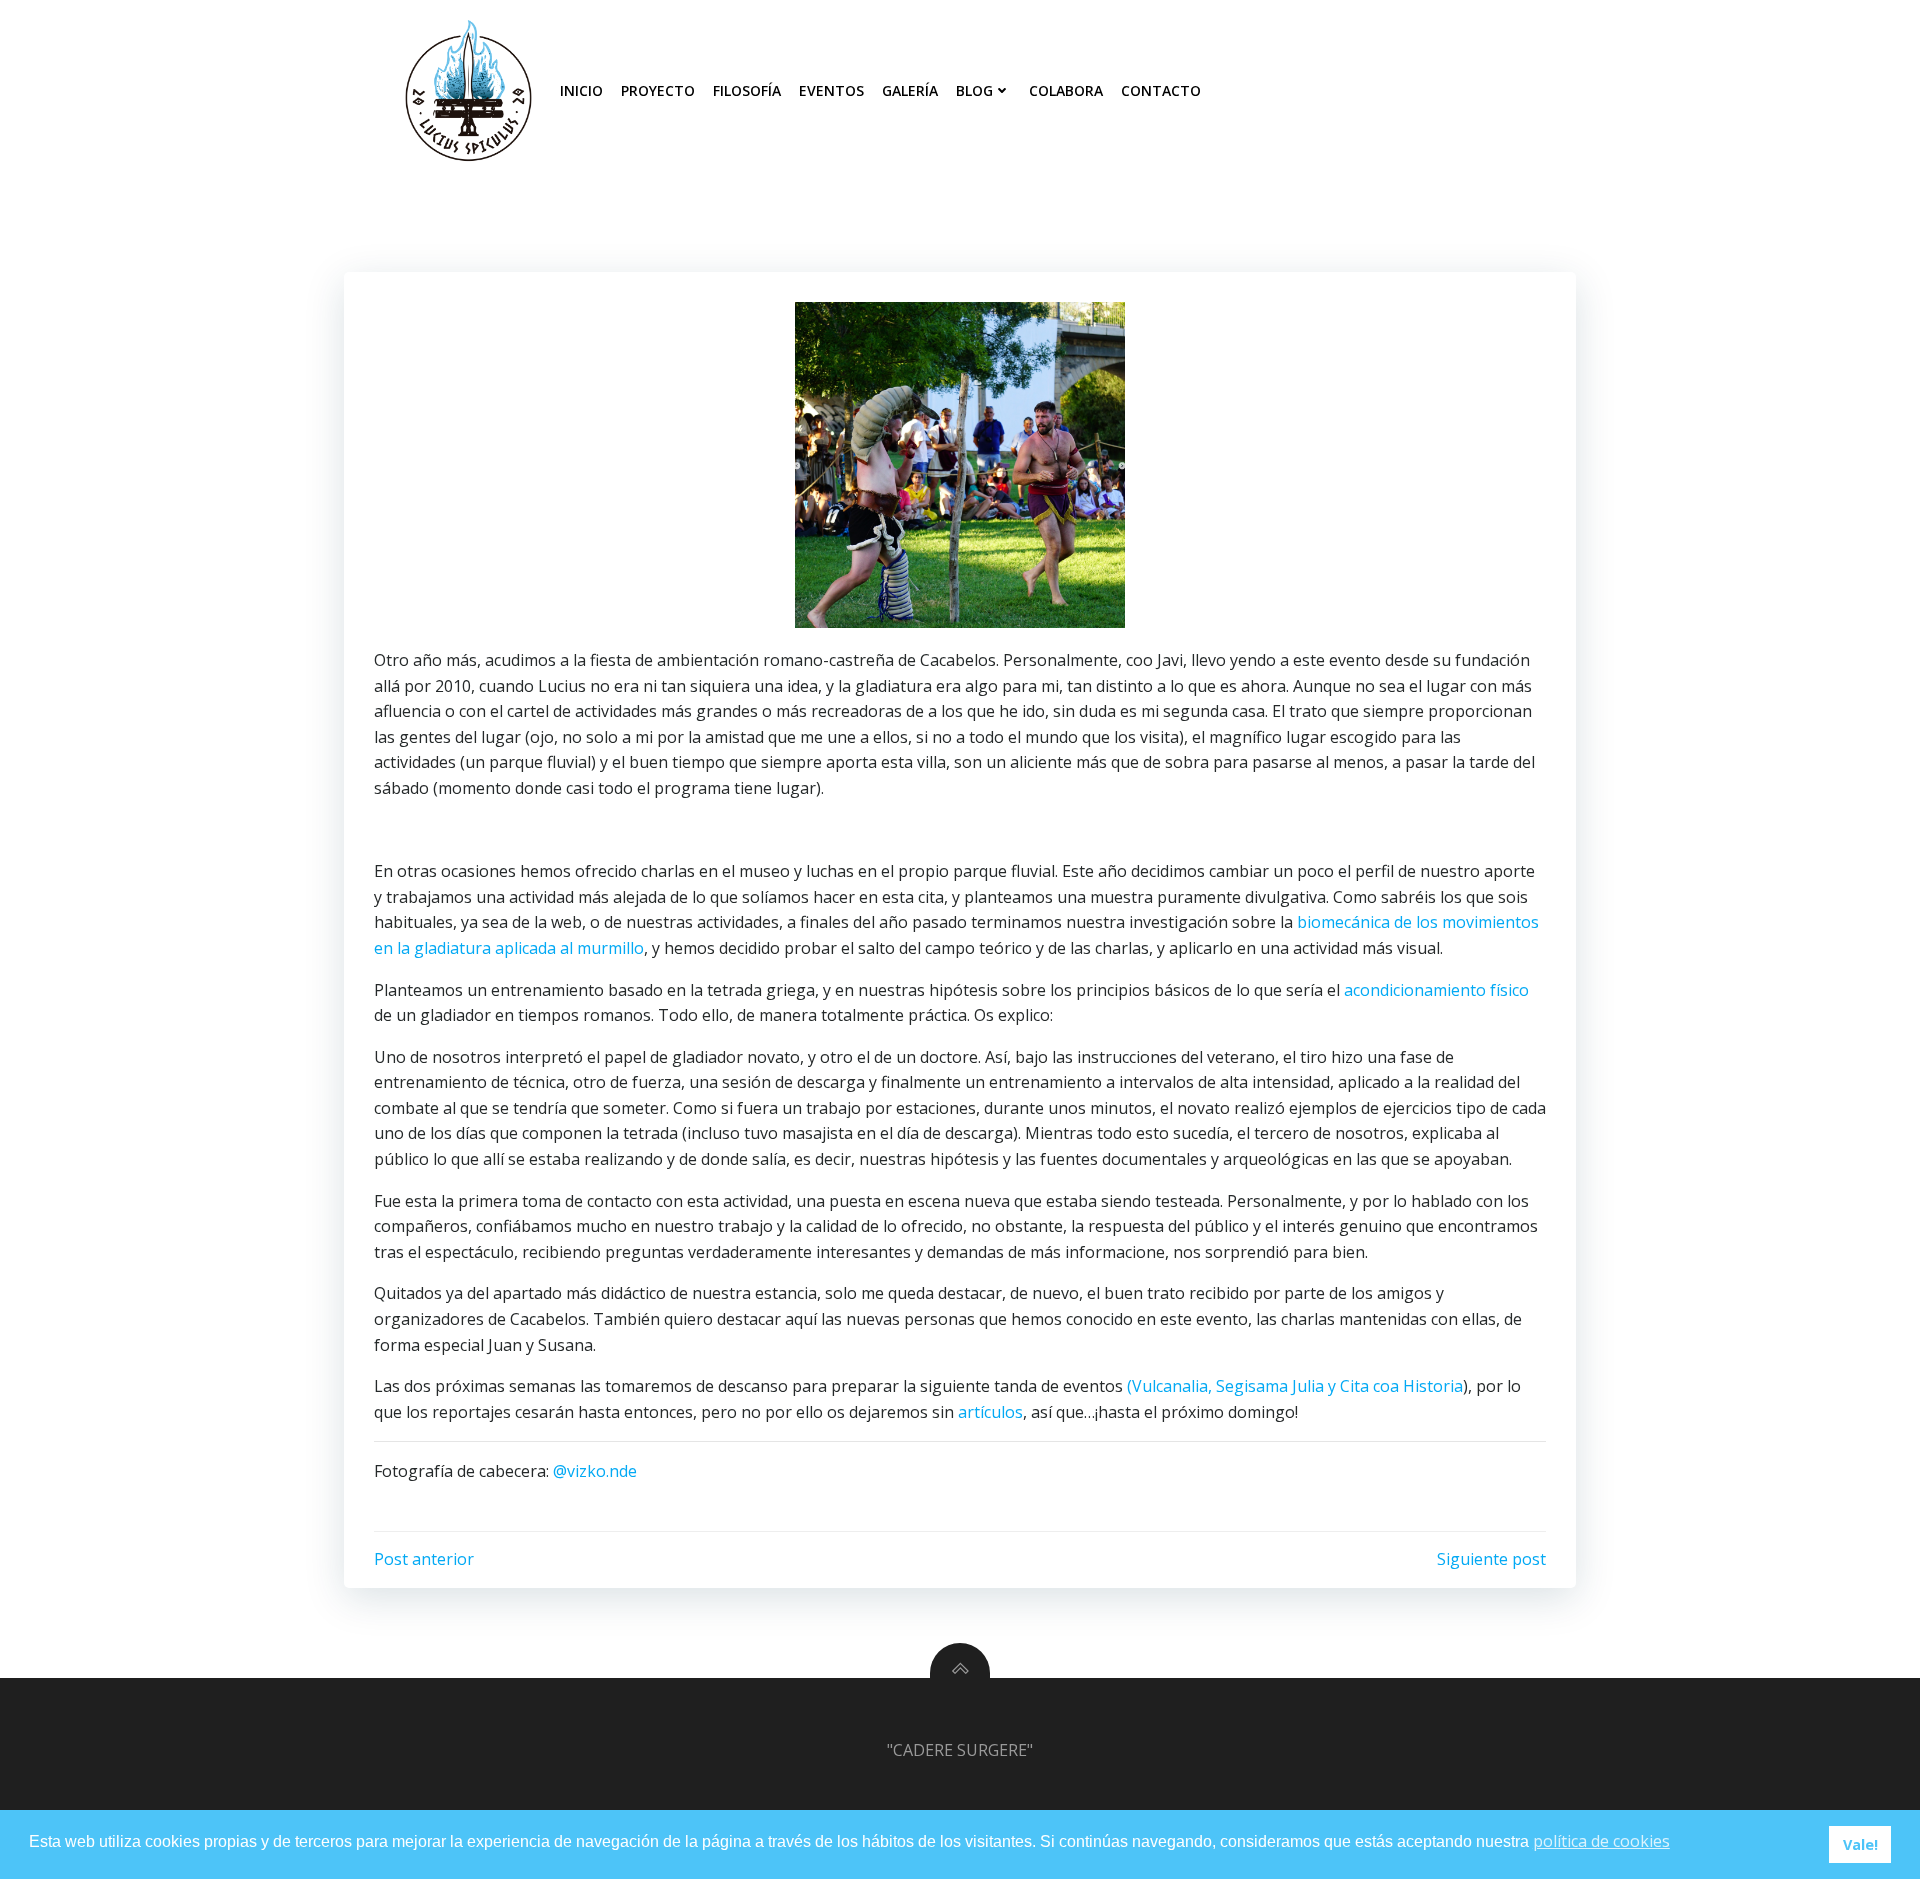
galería (910, 90)
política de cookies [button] (1601, 1841)
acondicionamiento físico (1436, 990)
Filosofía (747, 90)
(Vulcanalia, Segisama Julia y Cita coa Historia (1295, 1386)
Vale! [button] (1860, 1844)
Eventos (831, 90)
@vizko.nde (595, 1471)
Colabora (1066, 90)
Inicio (581, 90)
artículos (990, 1412)
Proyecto (658, 90)
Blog (974, 90)
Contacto (1161, 90)
